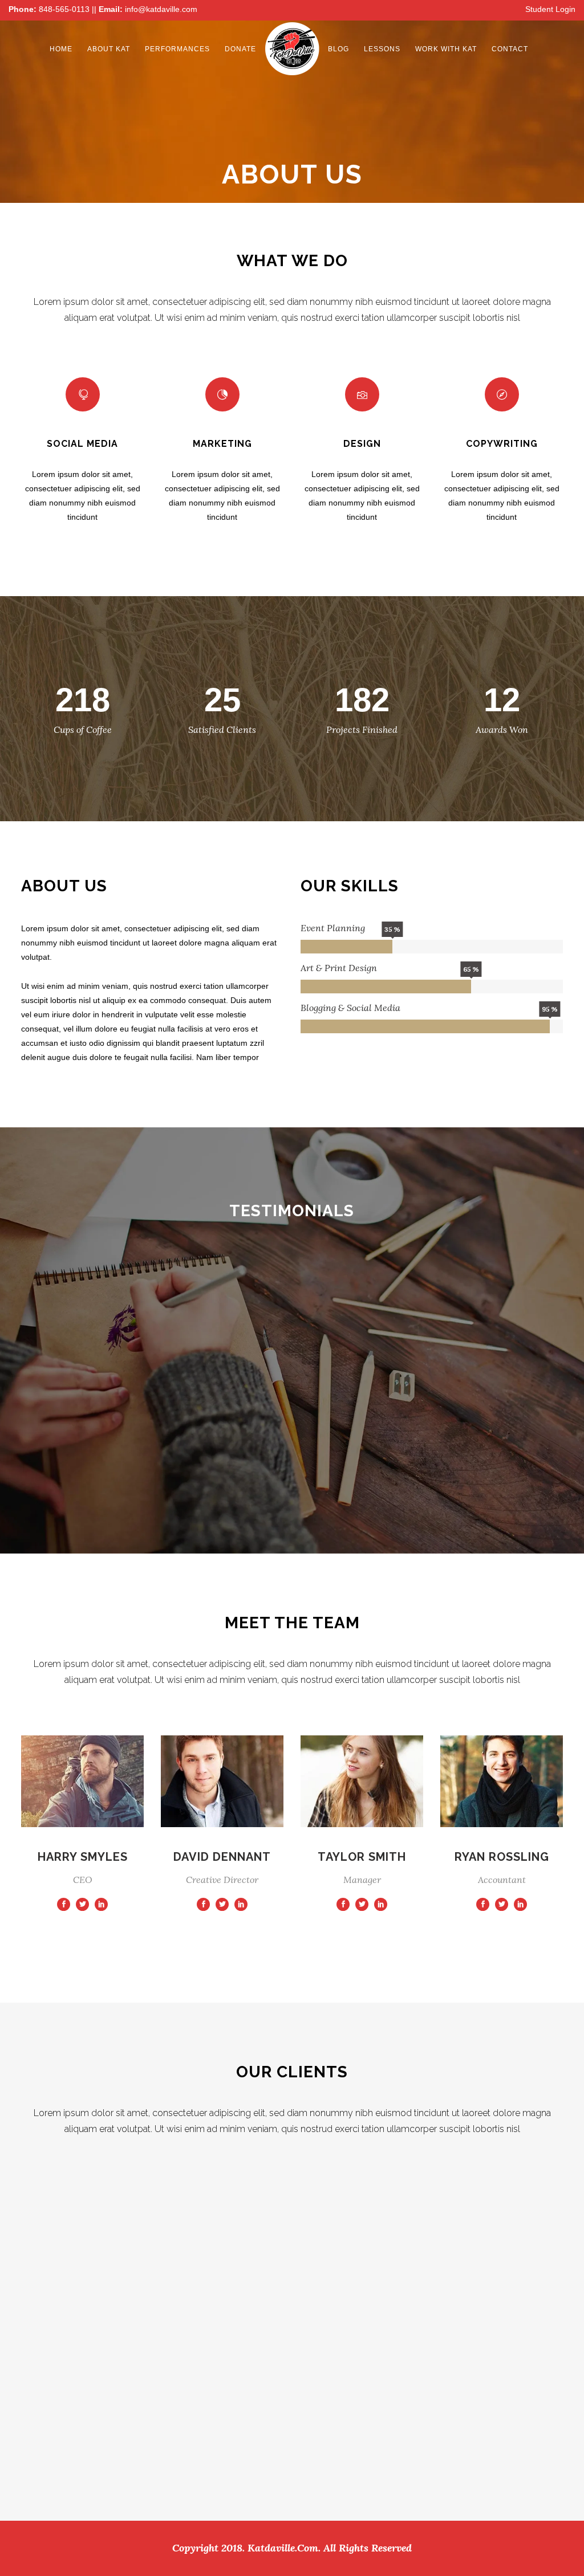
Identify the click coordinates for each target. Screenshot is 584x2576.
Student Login (550, 9)
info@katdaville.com (161, 9)
